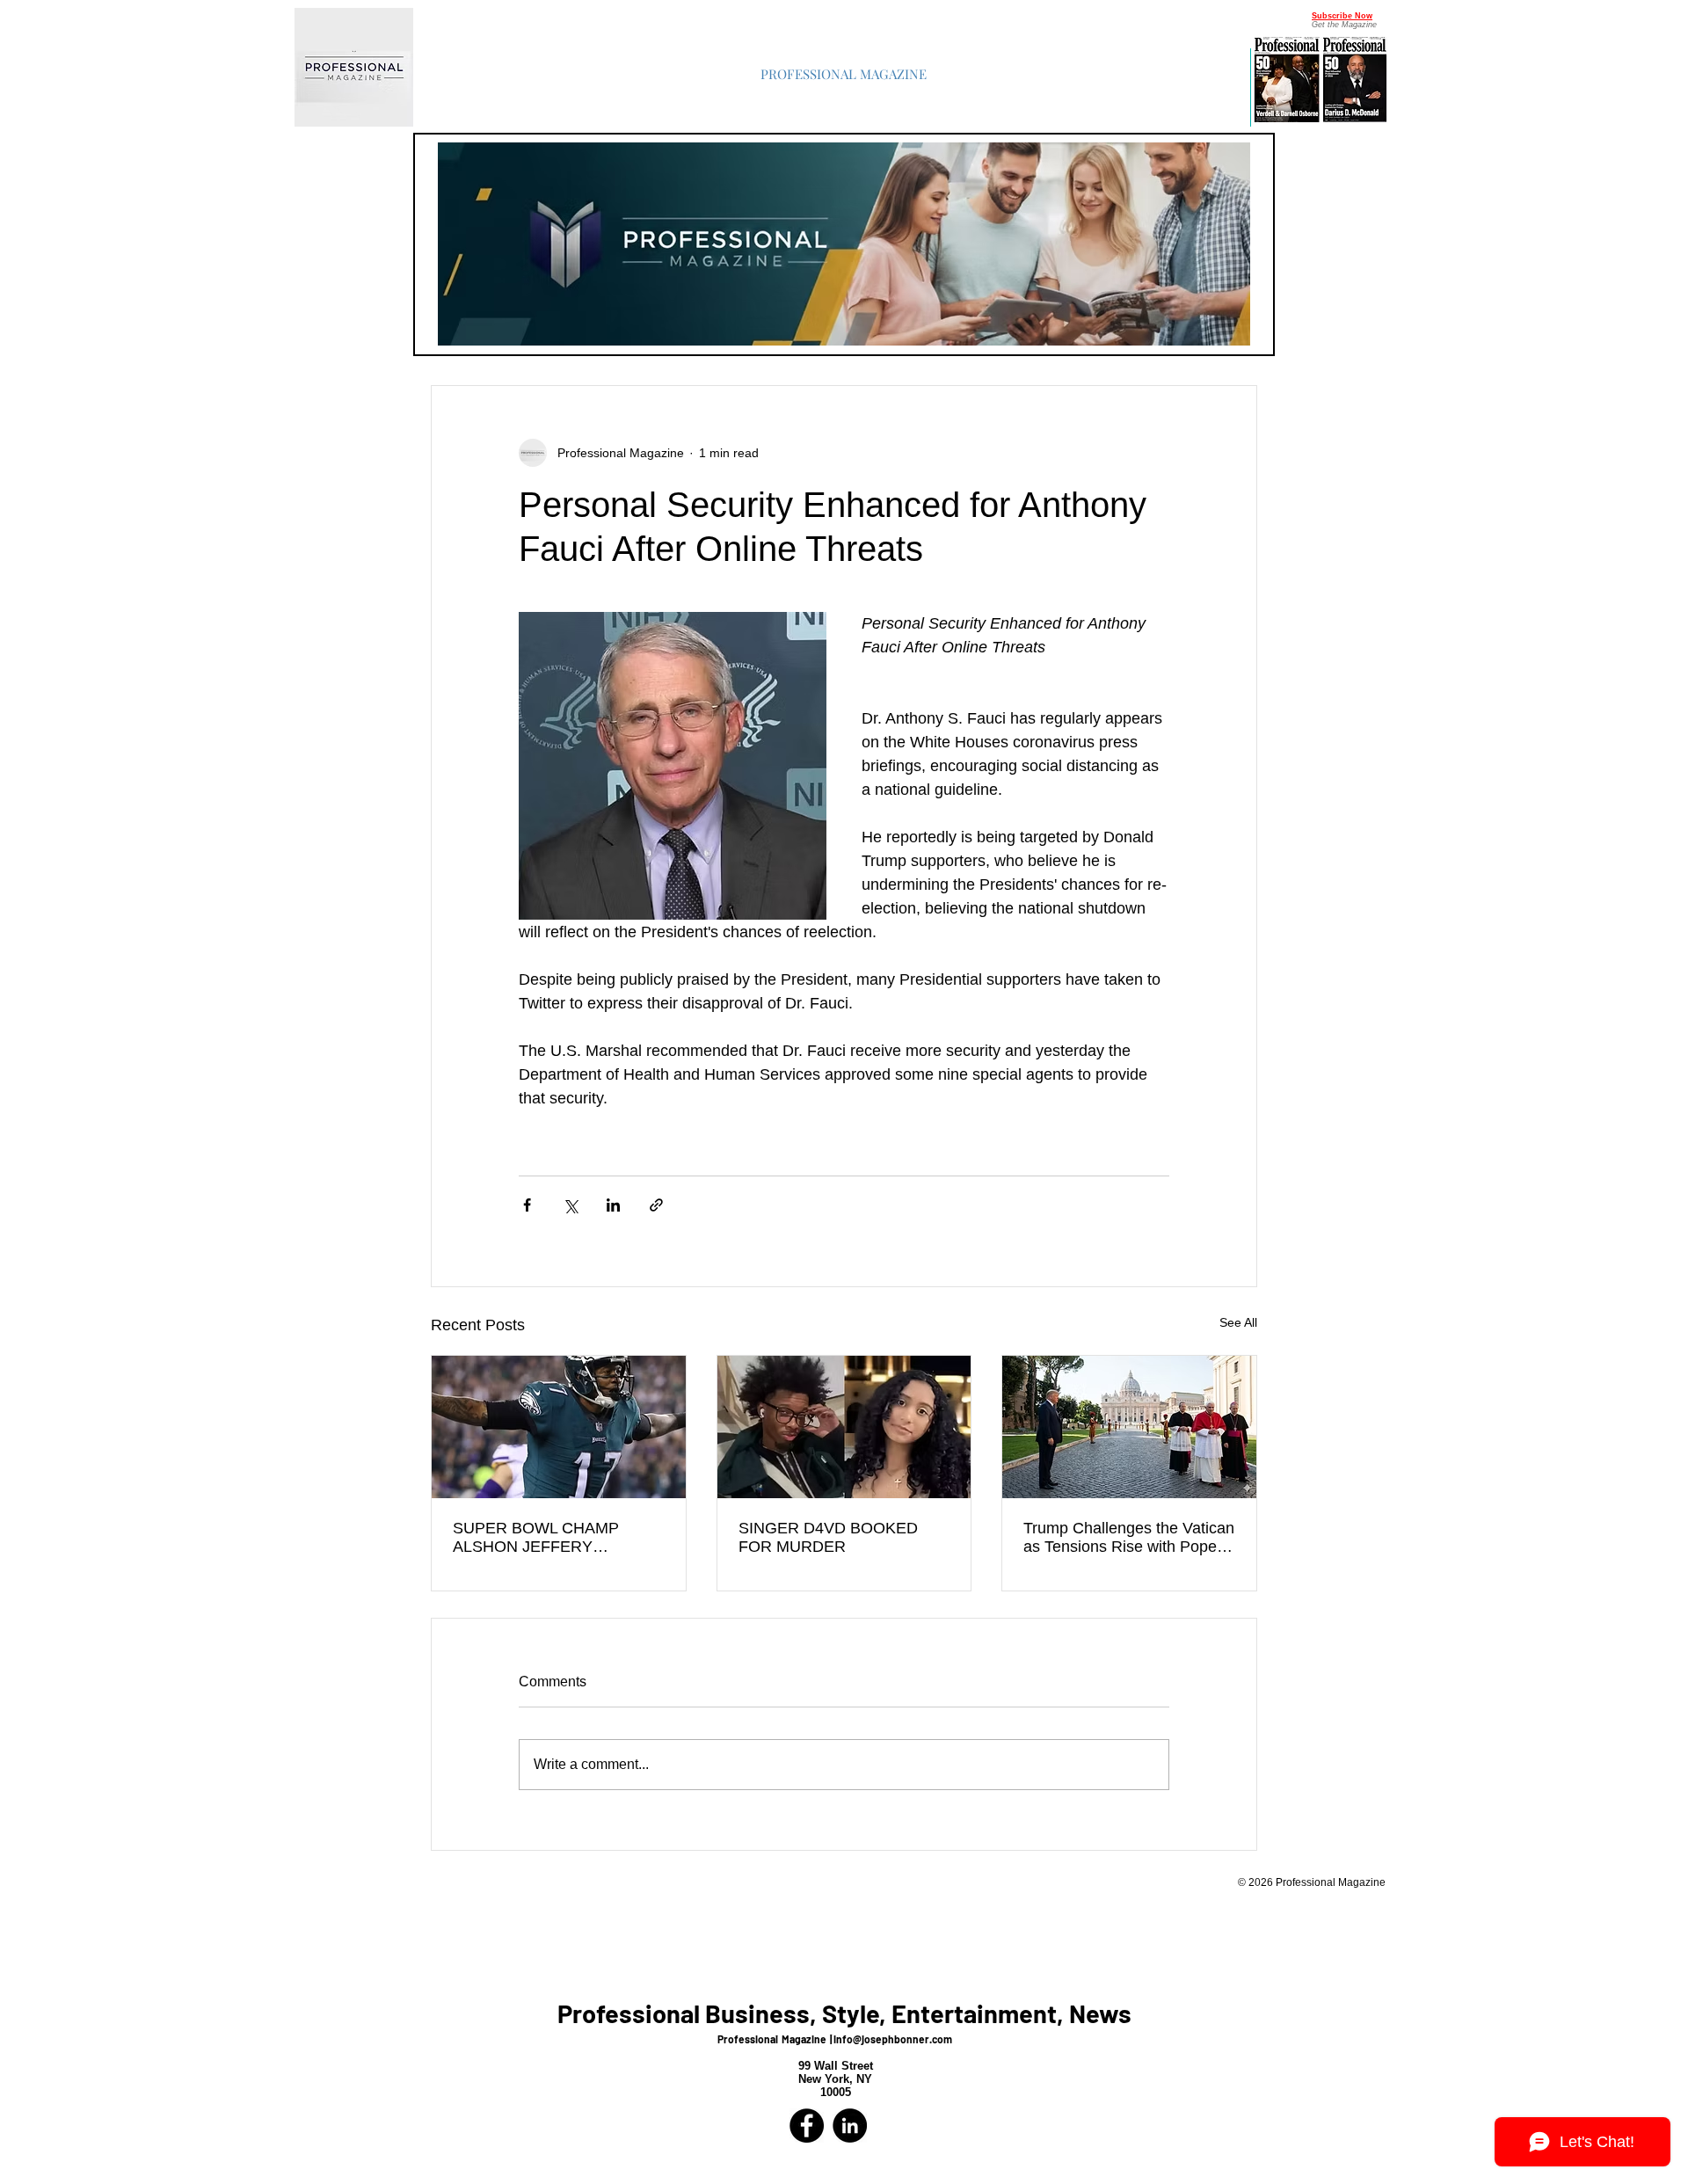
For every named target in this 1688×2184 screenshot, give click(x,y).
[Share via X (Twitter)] (570, 1205)
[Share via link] (656, 1205)
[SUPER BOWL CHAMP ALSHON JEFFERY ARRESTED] (559, 1427)
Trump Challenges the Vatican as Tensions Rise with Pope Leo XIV (1129, 1538)
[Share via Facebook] (527, 1205)
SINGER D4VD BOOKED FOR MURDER (828, 1537)
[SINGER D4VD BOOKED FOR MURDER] (844, 1427)
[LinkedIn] (850, 2126)
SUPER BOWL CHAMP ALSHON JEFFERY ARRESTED (536, 1538)
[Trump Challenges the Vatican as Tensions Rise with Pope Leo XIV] (1129, 1427)
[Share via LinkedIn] (613, 1205)
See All (1238, 1322)
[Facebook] (807, 2126)
